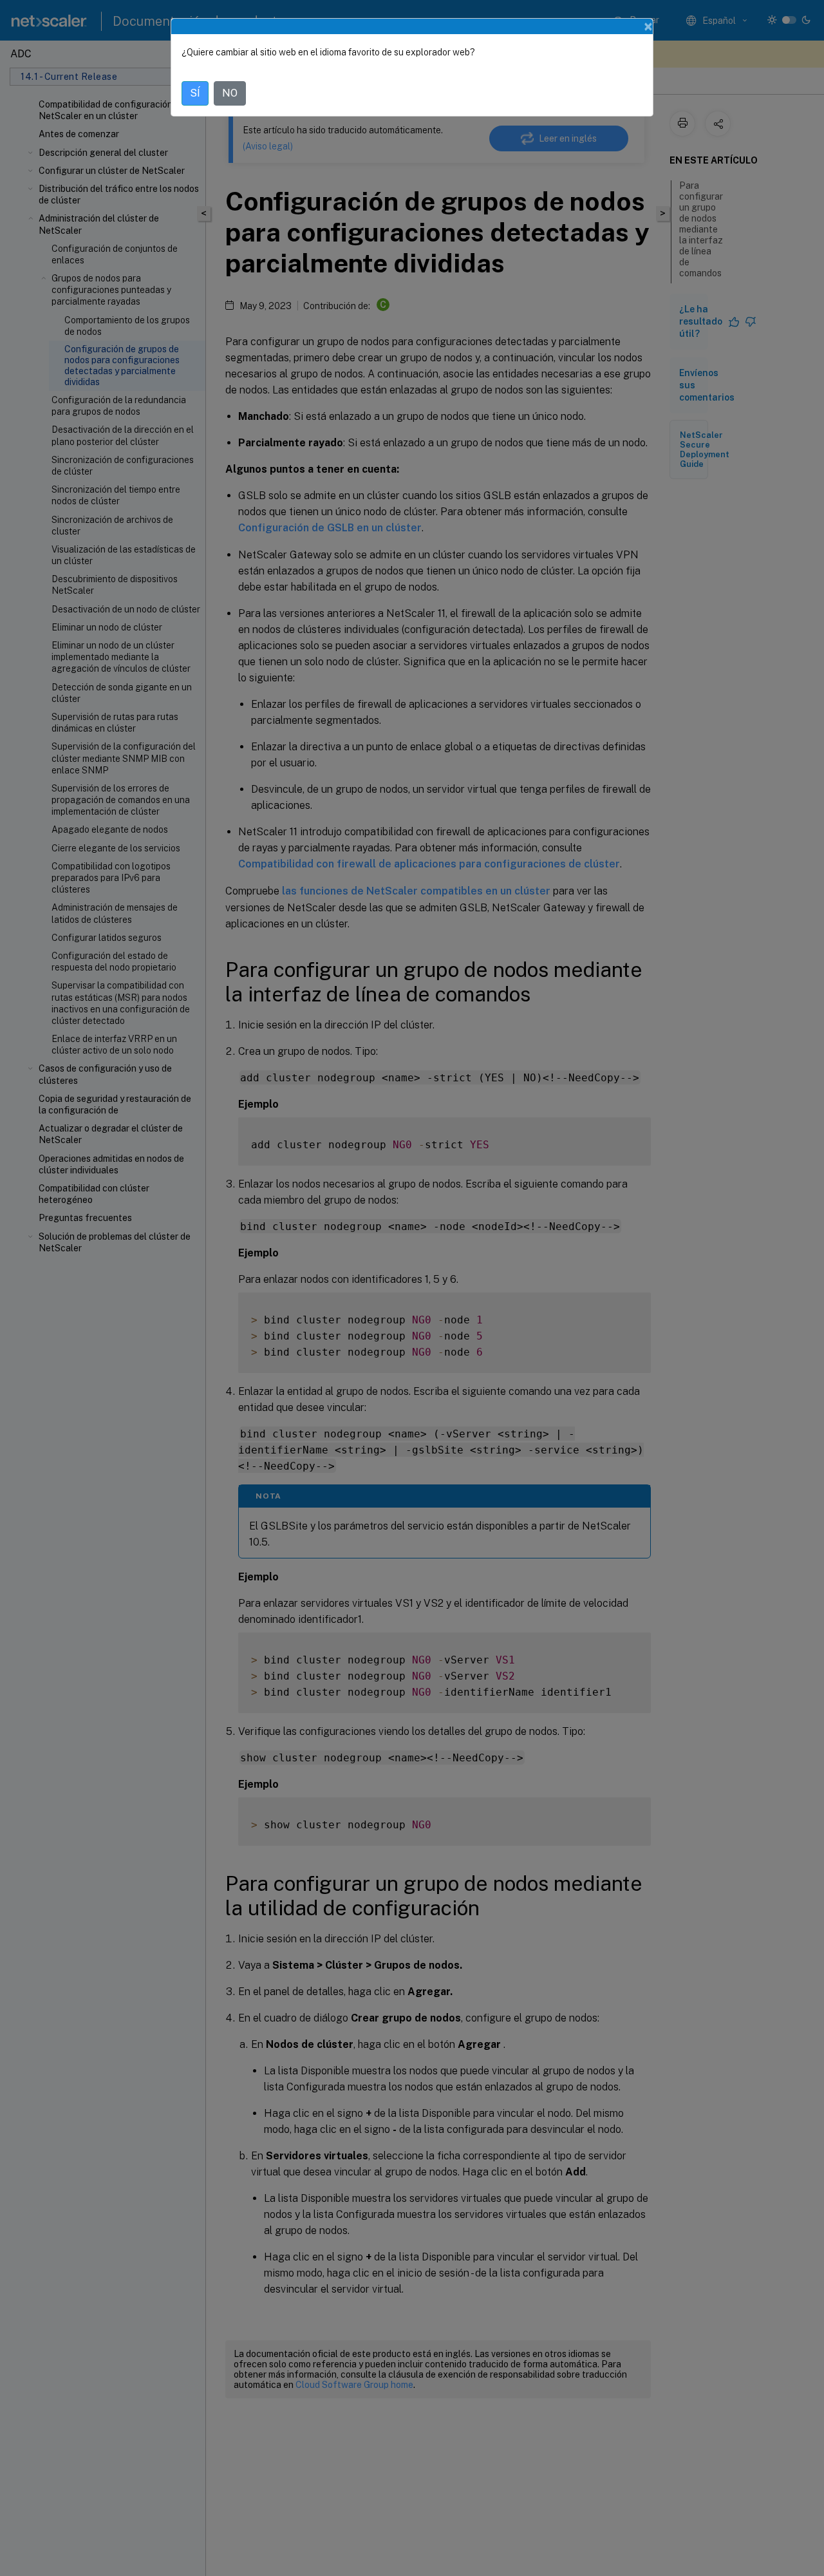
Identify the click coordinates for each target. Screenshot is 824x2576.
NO (230, 93)
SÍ (195, 93)
